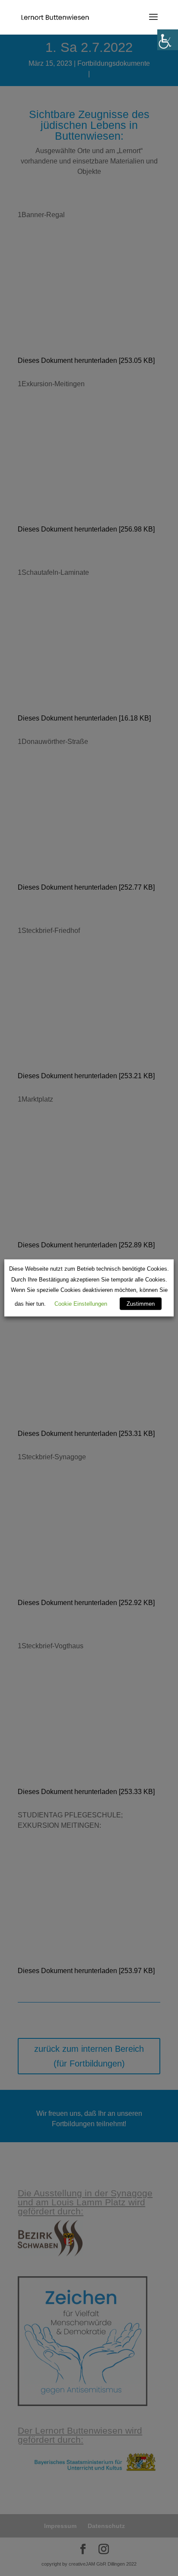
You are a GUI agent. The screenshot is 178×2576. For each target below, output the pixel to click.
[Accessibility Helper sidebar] (168, 40)
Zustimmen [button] (141, 1304)
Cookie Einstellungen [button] (81, 1304)
